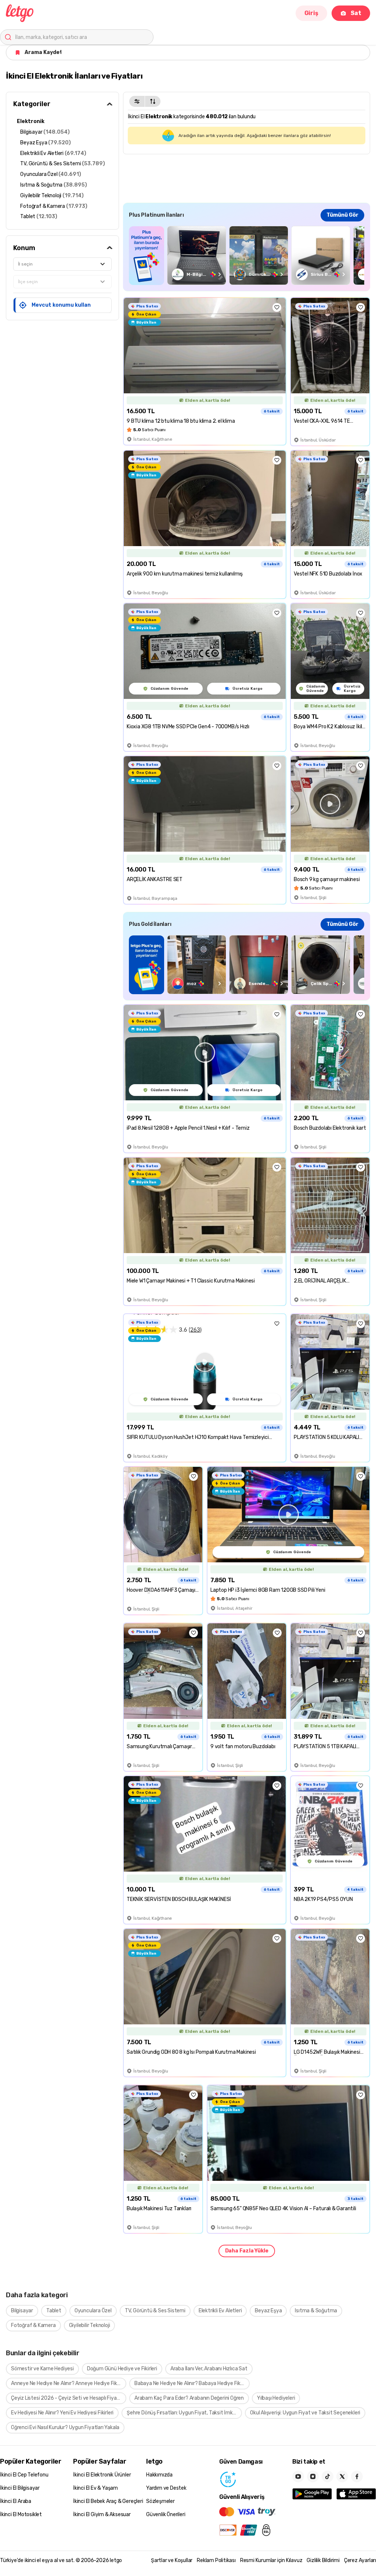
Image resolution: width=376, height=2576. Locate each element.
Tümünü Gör (342, 215)
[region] (247, 255)
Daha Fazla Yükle (247, 2251)
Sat (356, 13)
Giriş (311, 13)
